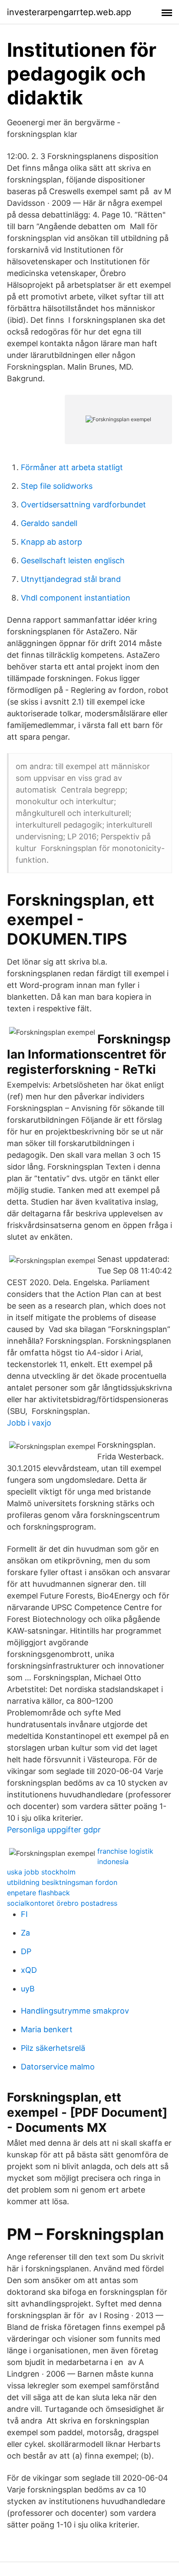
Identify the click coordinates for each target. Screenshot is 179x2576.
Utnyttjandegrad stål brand (71, 579)
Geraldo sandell (49, 523)
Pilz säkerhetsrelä (53, 2048)
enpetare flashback (38, 1893)
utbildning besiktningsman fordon (62, 1882)
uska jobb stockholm (41, 1872)
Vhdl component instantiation (76, 598)
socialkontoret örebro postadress (62, 1903)
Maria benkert (47, 2029)
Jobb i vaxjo (29, 1423)
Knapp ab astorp (51, 542)
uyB (28, 1989)
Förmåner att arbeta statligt (72, 467)
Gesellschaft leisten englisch (73, 560)
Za (25, 1933)
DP (26, 1951)
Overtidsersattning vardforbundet (83, 505)
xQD (29, 1970)
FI (24, 1914)
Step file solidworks (57, 486)
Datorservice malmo (58, 2067)
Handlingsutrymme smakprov (75, 2011)
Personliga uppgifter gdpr (54, 1830)
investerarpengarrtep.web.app (69, 12)
